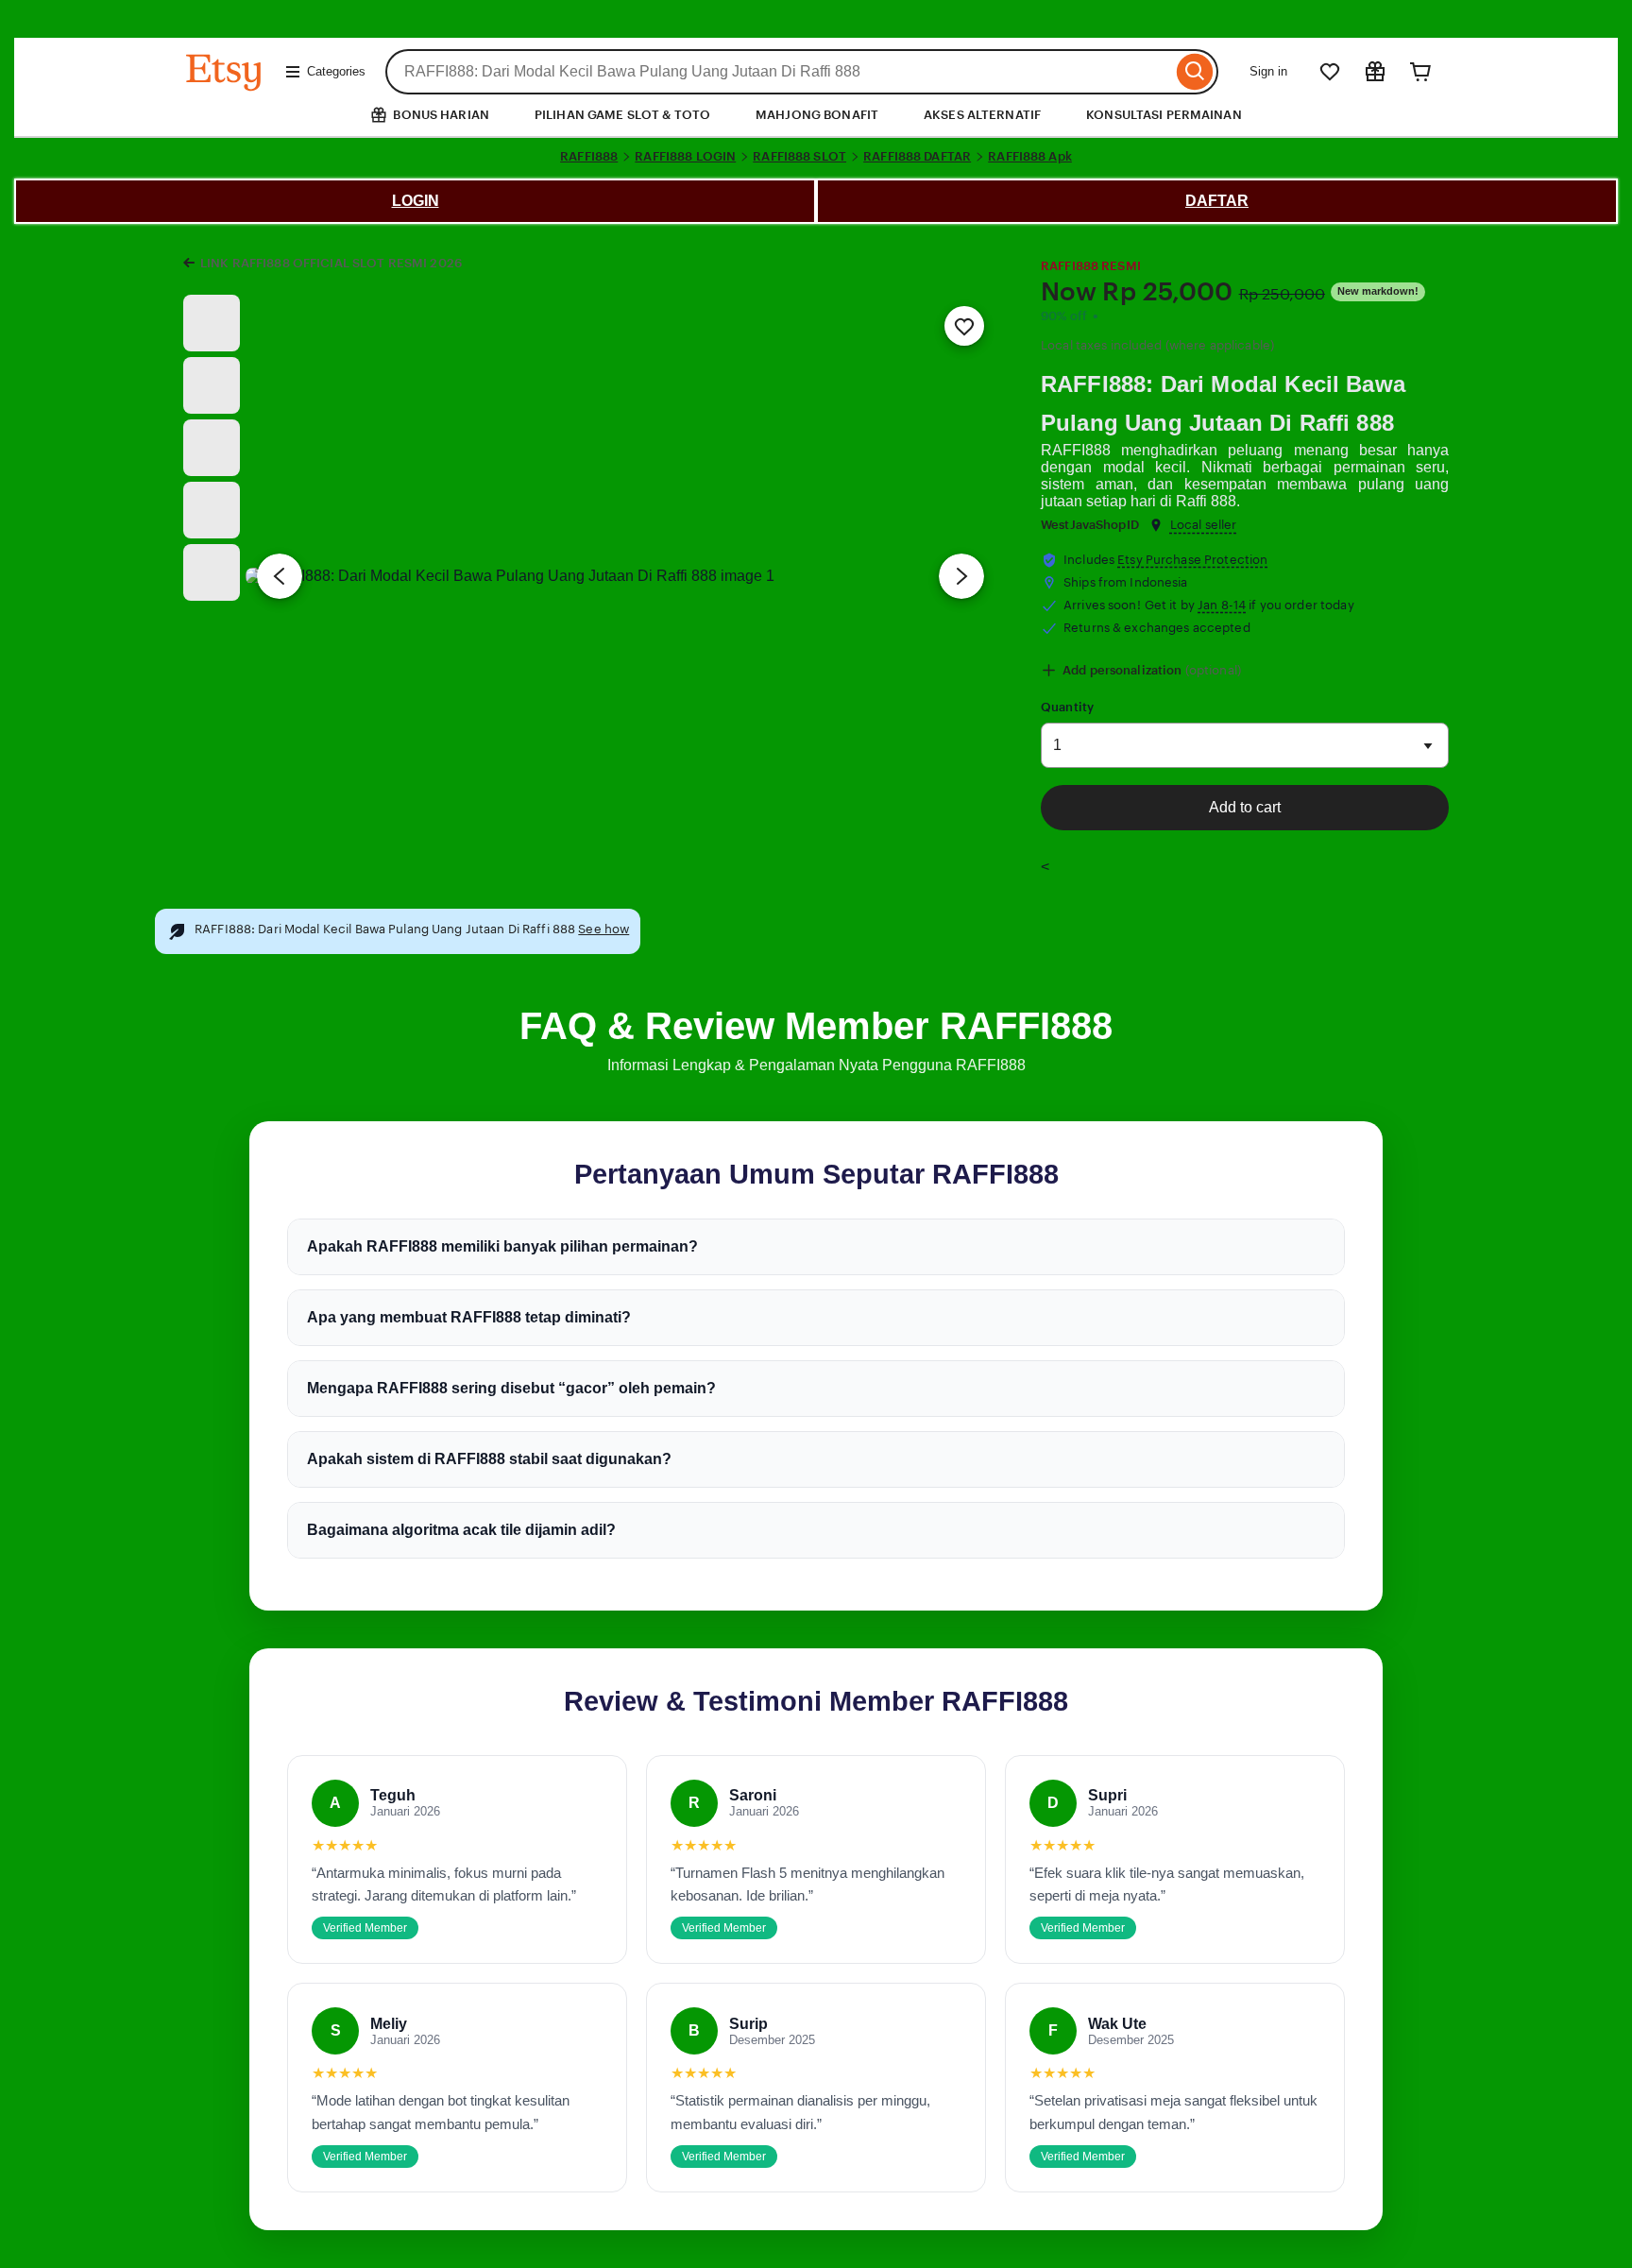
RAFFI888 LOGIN (685, 156)
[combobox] (779, 72)
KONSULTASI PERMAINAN (1164, 115)
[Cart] (1420, 72)
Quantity (1067, 707)
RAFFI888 (589, 156)
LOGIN (416, 201)
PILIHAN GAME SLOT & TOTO (622, 115)
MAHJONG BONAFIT (817, 115)
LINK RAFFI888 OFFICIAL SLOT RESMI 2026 (331, 263)
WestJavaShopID (1090, 525)
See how (603, 929)
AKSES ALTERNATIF (982, 115)
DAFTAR (1217, 201)
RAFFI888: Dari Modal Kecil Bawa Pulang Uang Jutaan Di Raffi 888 (1223, 403)
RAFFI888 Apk (1030, 156)
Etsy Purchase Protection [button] (1192, 560)
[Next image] (961, 576)
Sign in (1268, 71)
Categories (336, 71)
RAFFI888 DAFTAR (917, 156)
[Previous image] (280, 576)
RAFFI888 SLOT (799, 156)
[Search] (1195, 72)
